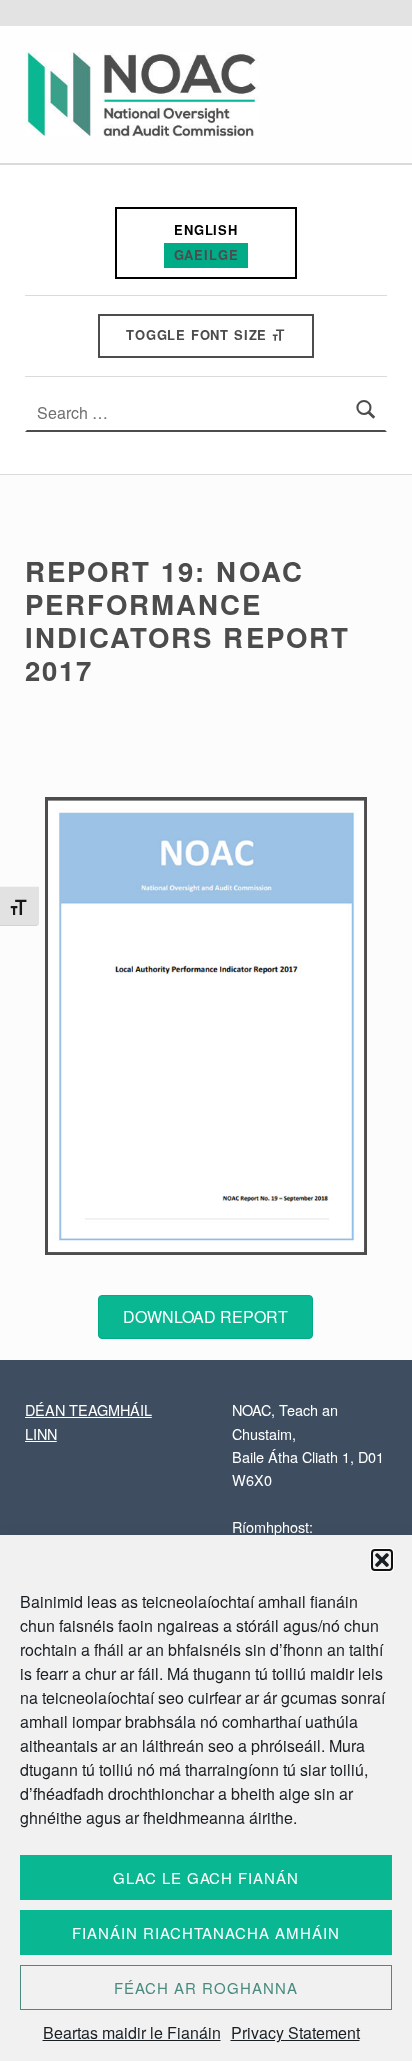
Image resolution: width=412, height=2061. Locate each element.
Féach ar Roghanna (205, 1987)
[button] (382, 1560)
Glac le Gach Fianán (206, 1877)
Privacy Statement (295, 2032)
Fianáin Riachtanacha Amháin (206, 1932)
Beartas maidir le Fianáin (132, 2032)
